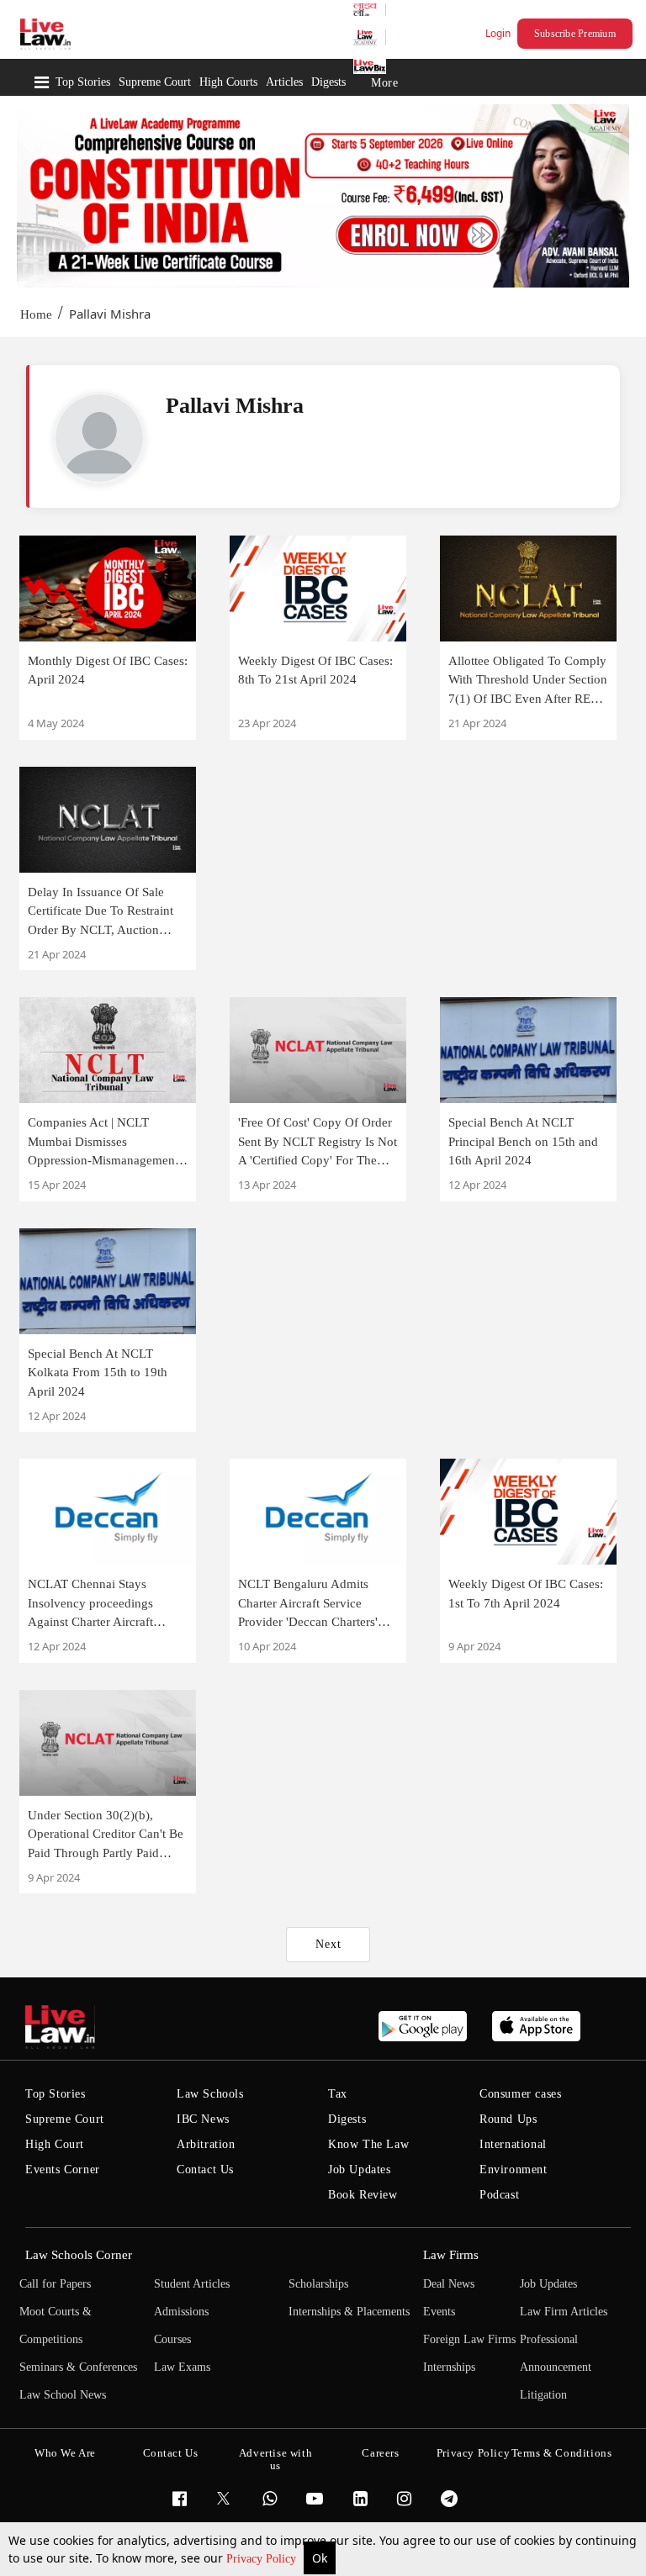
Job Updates (360, 2170)
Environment (514, 2170)
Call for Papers (55, 2284)
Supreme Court (155, 82)
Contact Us (205, 2170)
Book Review (363, 2195)
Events (439, 2312)
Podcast (499, 2195)
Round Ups (508, 2119)
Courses (172, 2339)
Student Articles (192, 2284)
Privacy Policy (263, 2559)
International (513, 2144)
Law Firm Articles (564, 2312)
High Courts (228, 82)
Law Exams (182, 2367)
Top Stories (83, 82)
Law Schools (210, 2094)
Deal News (449, 2284)
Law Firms (451, 2255)
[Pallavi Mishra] (99, 438)
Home (36, 314)
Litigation (543, 2395)
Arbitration (206, 2144)
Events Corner (63, 2170)
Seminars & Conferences (78, 2367)
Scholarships (318, 2284)
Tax (338, 2094)
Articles (284, 82)
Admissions (181, 2312)
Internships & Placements (349, 2312)
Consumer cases (520, 2094)
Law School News (63, 2395)
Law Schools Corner (79, 2255)
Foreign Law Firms (469, 2339)
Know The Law (368, 2144)
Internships (449, 2367)
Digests (328, 82)
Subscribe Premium (575, 34)
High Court (55, 2144)
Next (328, 1944)
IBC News (203, 2119)
